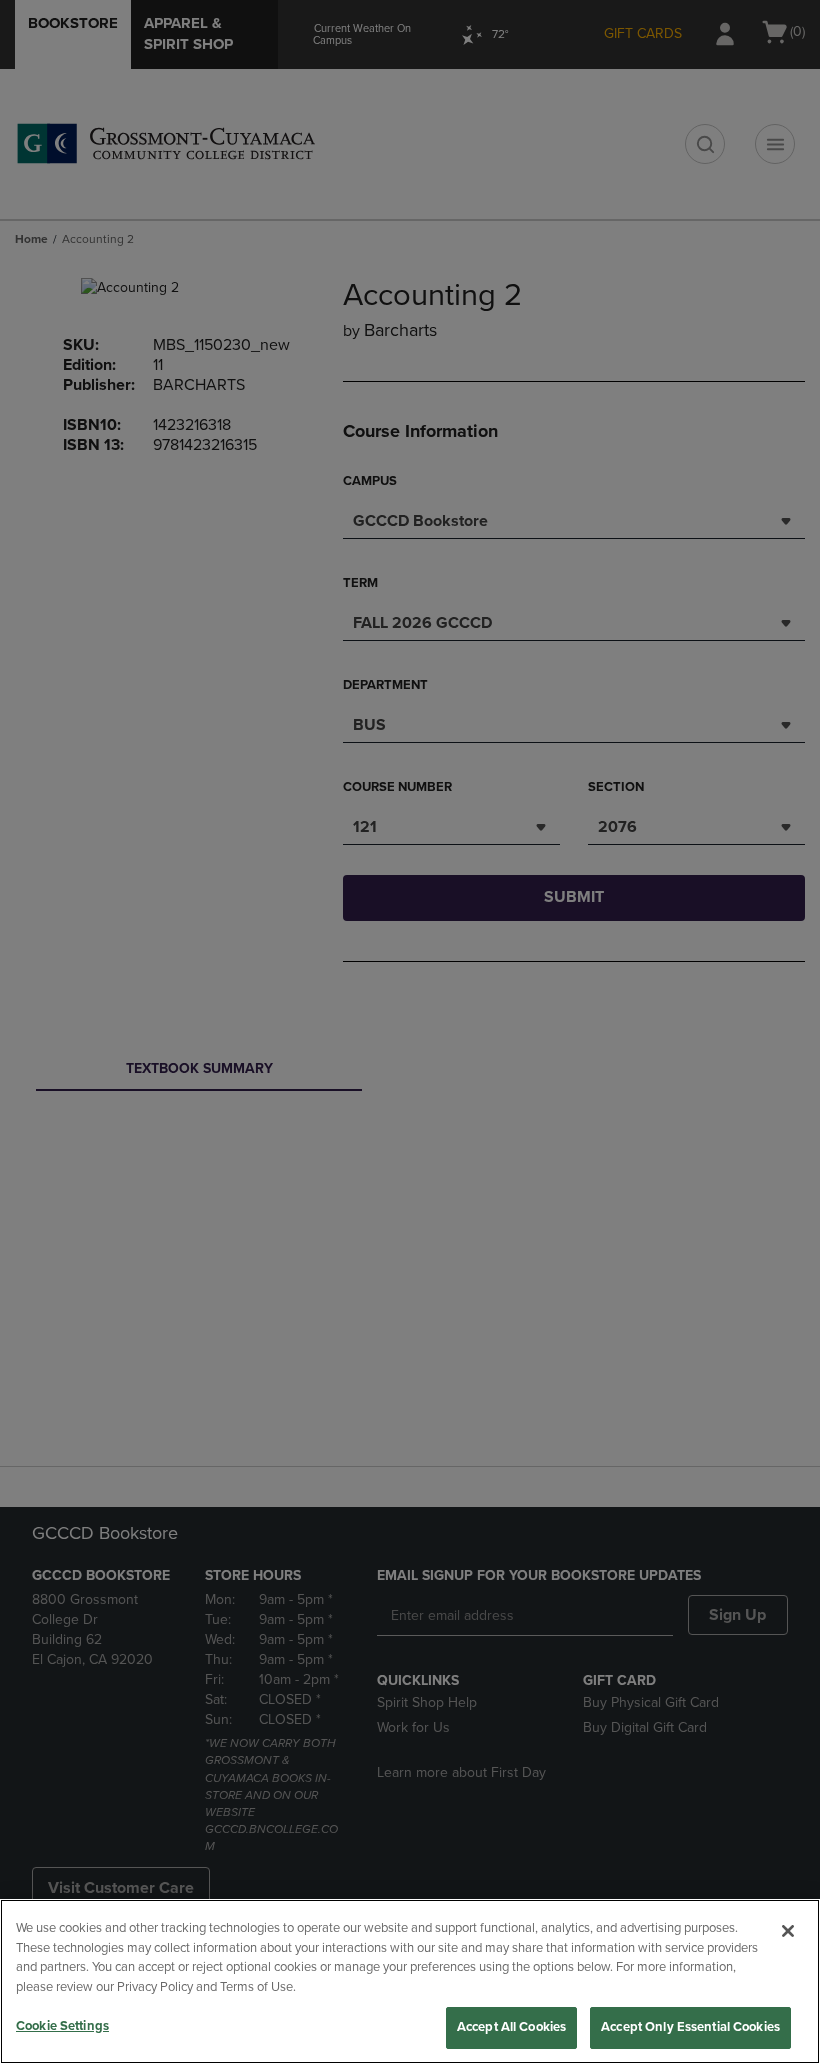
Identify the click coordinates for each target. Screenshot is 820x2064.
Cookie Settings (62, 2026)
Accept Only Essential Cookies (690, 2027)
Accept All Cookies (511, 2027)
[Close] (788, 1931)
